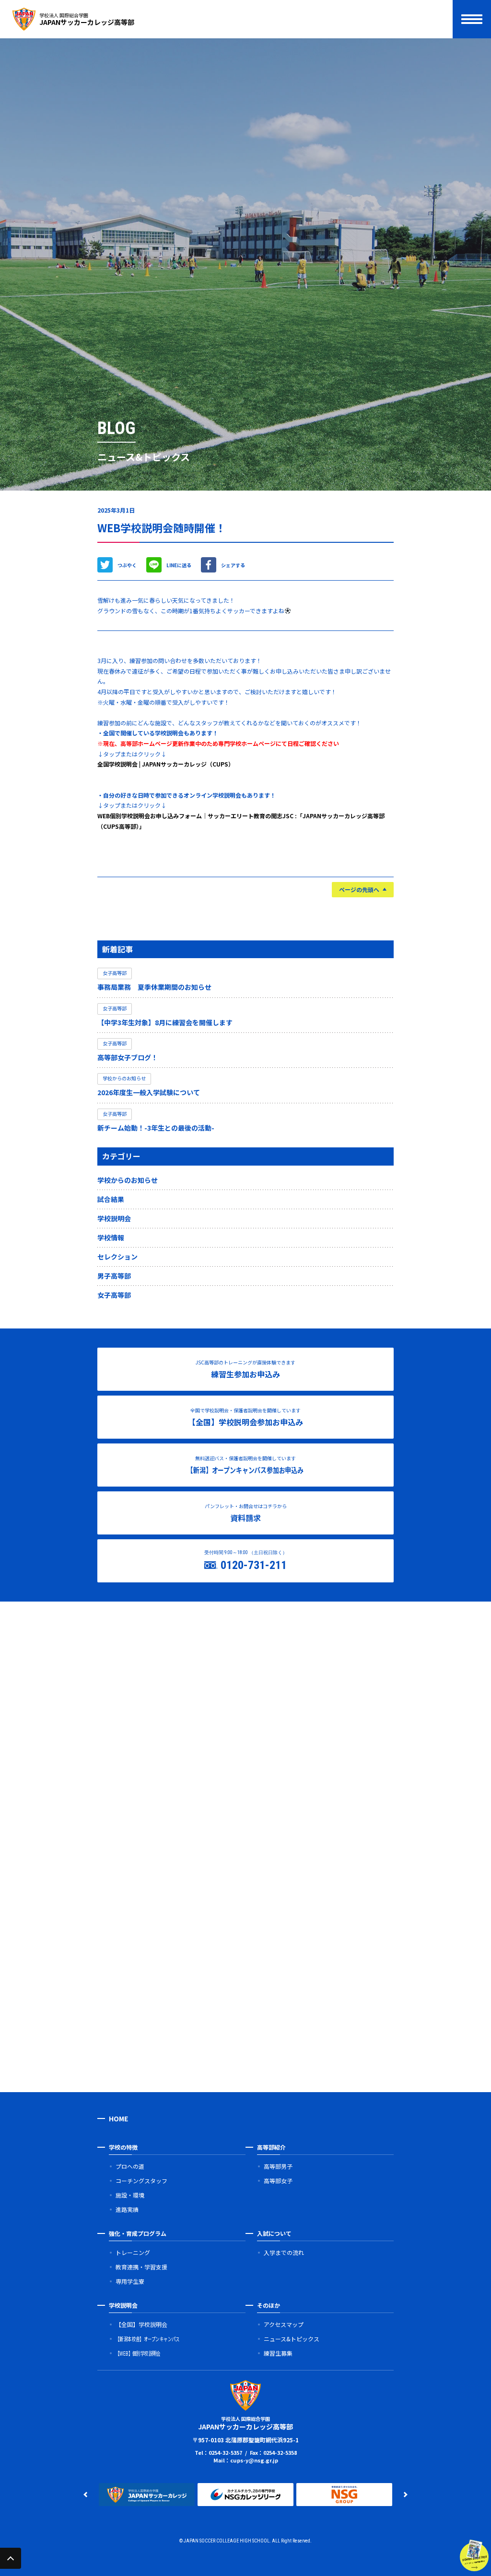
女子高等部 (114, 1295)
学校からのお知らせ (128, 1180)
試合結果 (111, 1199)
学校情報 (111, 1237)
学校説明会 (114, 1218)
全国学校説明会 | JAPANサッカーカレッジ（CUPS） (166, 764)
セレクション (117, 1257)
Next (406, 2495)
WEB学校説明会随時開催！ (162, 527)
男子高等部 (114, 1276)
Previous (85, 2495)
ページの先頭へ (359, 889)
